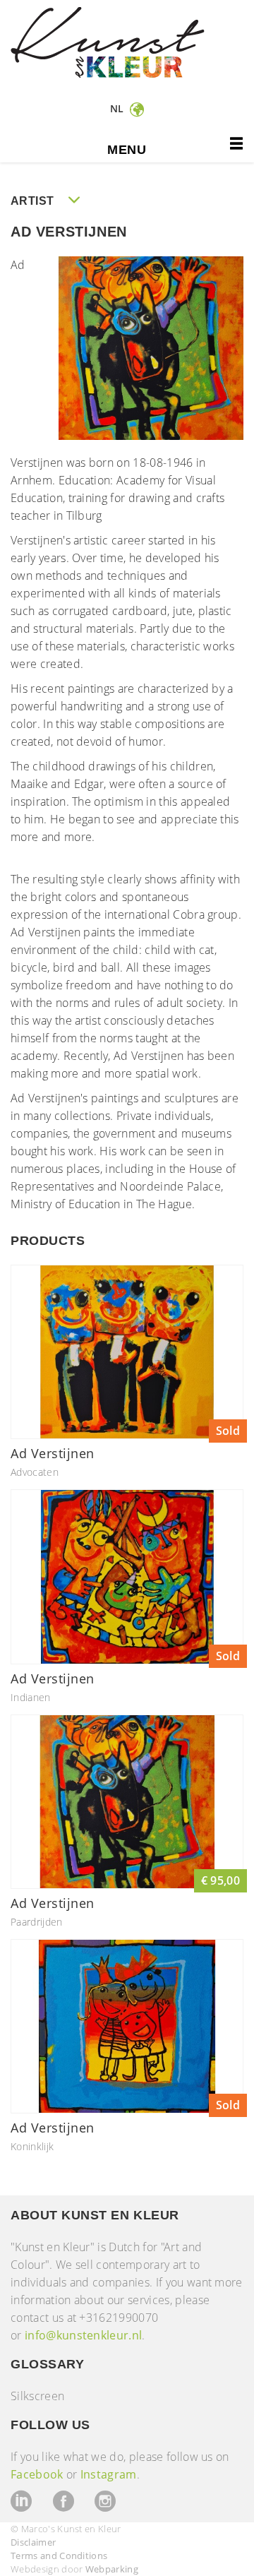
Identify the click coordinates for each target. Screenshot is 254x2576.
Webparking (112, 2569)
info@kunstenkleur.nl (83, 2335)
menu (127, 150)
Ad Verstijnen (53, 1453)
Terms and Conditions (59, 2556)
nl (119, 108)
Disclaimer (33, 2542)
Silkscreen (37, 2396)
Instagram (109, 2474)
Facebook (37, 2474)
